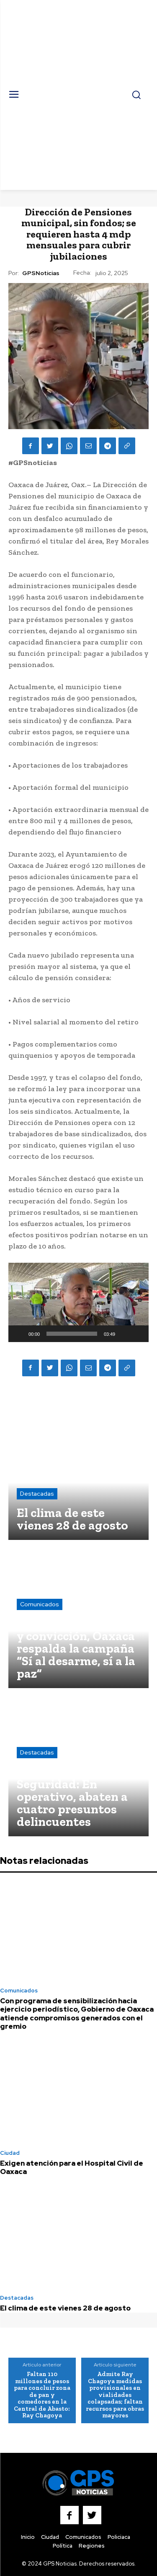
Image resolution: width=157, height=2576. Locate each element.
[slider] (72, 1334)
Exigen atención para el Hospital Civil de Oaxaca (72, 2167)
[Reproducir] (19, 1334)
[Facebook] (31, 446)
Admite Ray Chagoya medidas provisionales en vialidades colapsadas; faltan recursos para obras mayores (115, 2395)
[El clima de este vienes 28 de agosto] (78, 1470)
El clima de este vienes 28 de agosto (65, 2308)
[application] (78, 1302)
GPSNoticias (41, 273)
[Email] (88, 446)
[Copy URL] (127, 446)
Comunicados (40, 1604)
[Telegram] (108, 446)
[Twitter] (50, 446)
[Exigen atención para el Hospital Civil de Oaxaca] (78, 2093)
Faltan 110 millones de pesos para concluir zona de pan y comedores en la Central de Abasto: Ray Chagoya (42, 2395)
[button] (79, 1302)
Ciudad (10, 2153)
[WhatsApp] (69, 446)
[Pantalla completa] (138, 1334)
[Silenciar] (124, 1334)
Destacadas (37, 1494)
